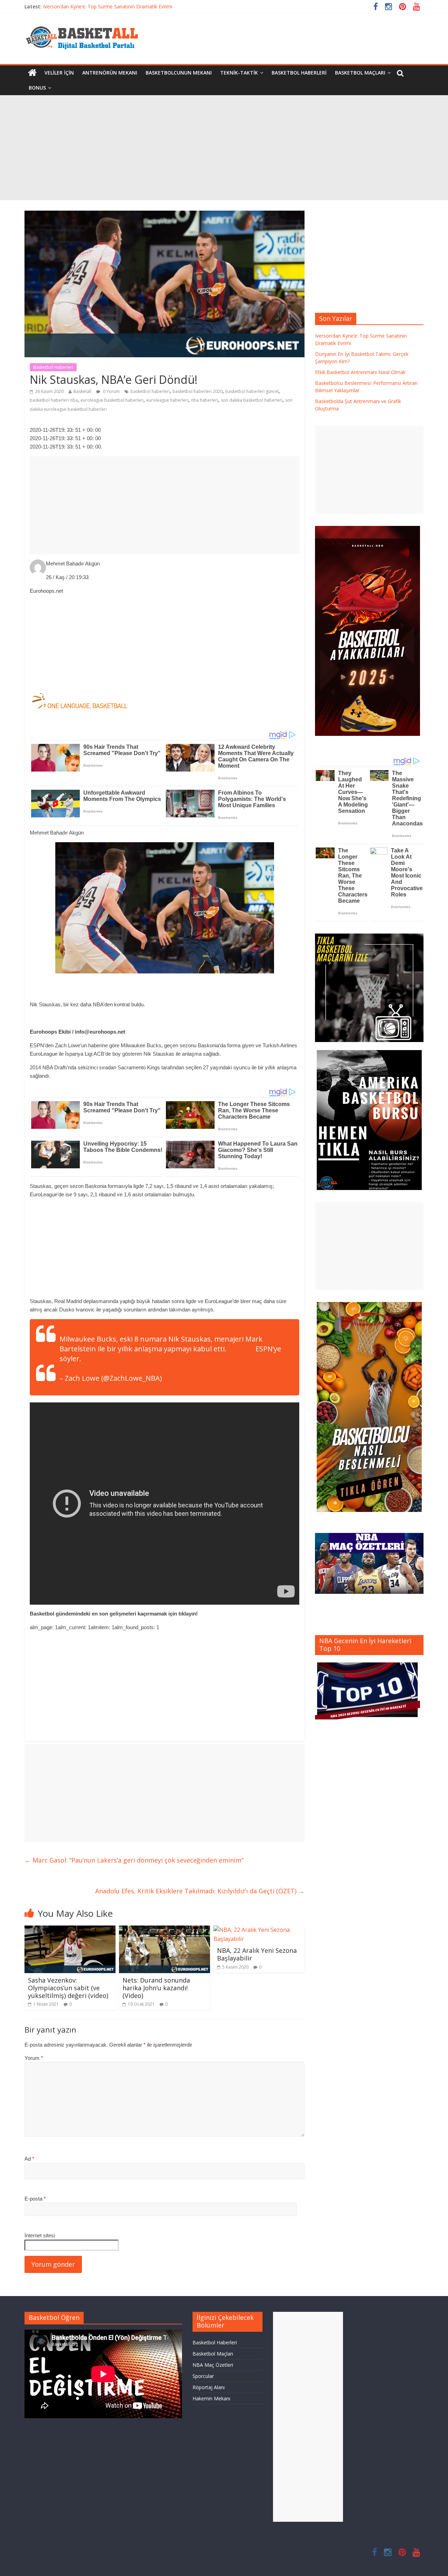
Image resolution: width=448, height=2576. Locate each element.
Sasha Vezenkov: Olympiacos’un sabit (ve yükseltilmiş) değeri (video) (68, 1988)
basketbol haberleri (150, 391)
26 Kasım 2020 (187, 1378)
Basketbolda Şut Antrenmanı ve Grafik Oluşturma (99, 6)
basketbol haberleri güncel (252, 391)
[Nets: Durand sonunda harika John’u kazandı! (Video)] (164, 1930)
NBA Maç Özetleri (213, 2365)
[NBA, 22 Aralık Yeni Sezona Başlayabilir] (259, 1930)
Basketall (82, 391)
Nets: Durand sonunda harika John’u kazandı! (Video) (156, 1988)
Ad (29, 2159)
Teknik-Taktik (239, 73)
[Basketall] (86, 24)
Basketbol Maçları (360, 73)
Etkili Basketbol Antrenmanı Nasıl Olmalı (360, 372)
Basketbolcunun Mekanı (179, 73)
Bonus (37, 88)
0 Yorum (111, 391)
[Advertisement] (224, 148)
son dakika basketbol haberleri (252, 400)
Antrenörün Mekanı (110, 73)
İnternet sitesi (40, 2235)
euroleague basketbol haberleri (112, 400)
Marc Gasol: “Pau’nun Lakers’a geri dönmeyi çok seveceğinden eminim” (134, 1860)
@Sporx (241, 1349)
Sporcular (203, 2376)
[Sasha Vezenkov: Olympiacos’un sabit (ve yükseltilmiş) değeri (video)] (70, 1930)
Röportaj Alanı (209, 2387)
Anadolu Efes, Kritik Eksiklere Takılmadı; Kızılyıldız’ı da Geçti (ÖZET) (200, 1891)
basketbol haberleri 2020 (198, 391)
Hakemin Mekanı (211, 2398)
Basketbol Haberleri (299, 73)
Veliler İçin (59, 73)
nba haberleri (205, 400)
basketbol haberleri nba (54, 400)
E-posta (35, 2199)
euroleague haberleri (167, 400)
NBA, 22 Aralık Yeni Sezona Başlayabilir (257, 1954)
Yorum (34, 2058)
